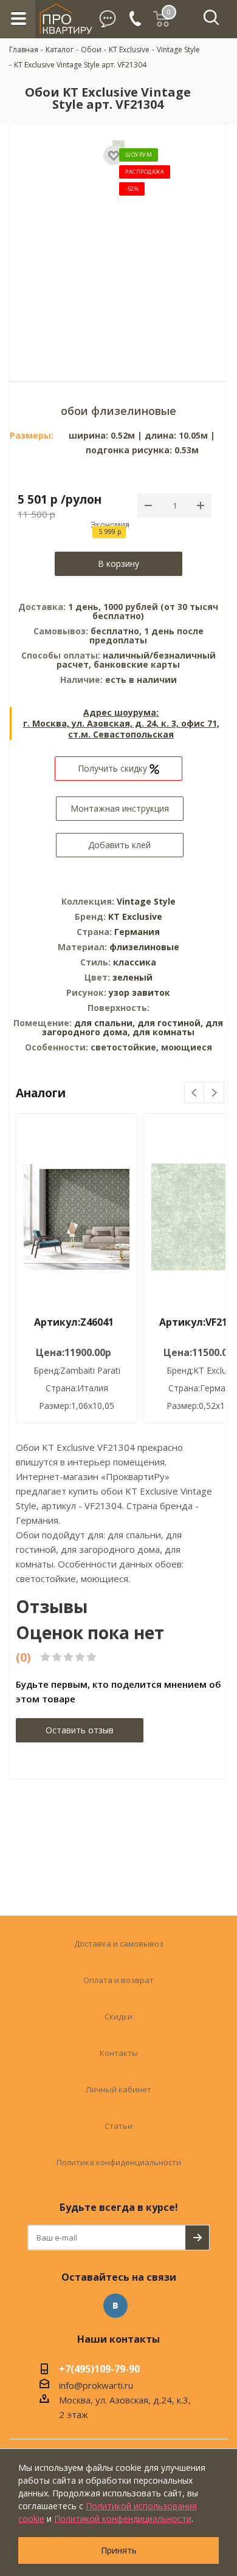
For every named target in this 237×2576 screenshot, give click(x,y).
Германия (137, 932)
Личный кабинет (118, 2089)
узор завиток (139, 992)
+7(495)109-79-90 (99, 2370)
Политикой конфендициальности (123, 2519)
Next (214, 1093)
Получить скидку (114, 768)
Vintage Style (146, 901)
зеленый (132, 977)
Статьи (118, 2126)
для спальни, (105, 1023)
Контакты (119, 2053)
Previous (195, 1093)
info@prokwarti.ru (96, 2385)
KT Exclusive (135, 916)
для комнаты (163, 1032)
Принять (119, 2550)
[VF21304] (118, 244)
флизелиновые (144, 947)
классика (135, 962)
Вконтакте (115, 2306)
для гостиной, (170, 1023)
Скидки (118, 2016)
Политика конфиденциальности (119, 2162)
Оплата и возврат (118, 1980)
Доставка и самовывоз (119, 1944)
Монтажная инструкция (120, 808)
